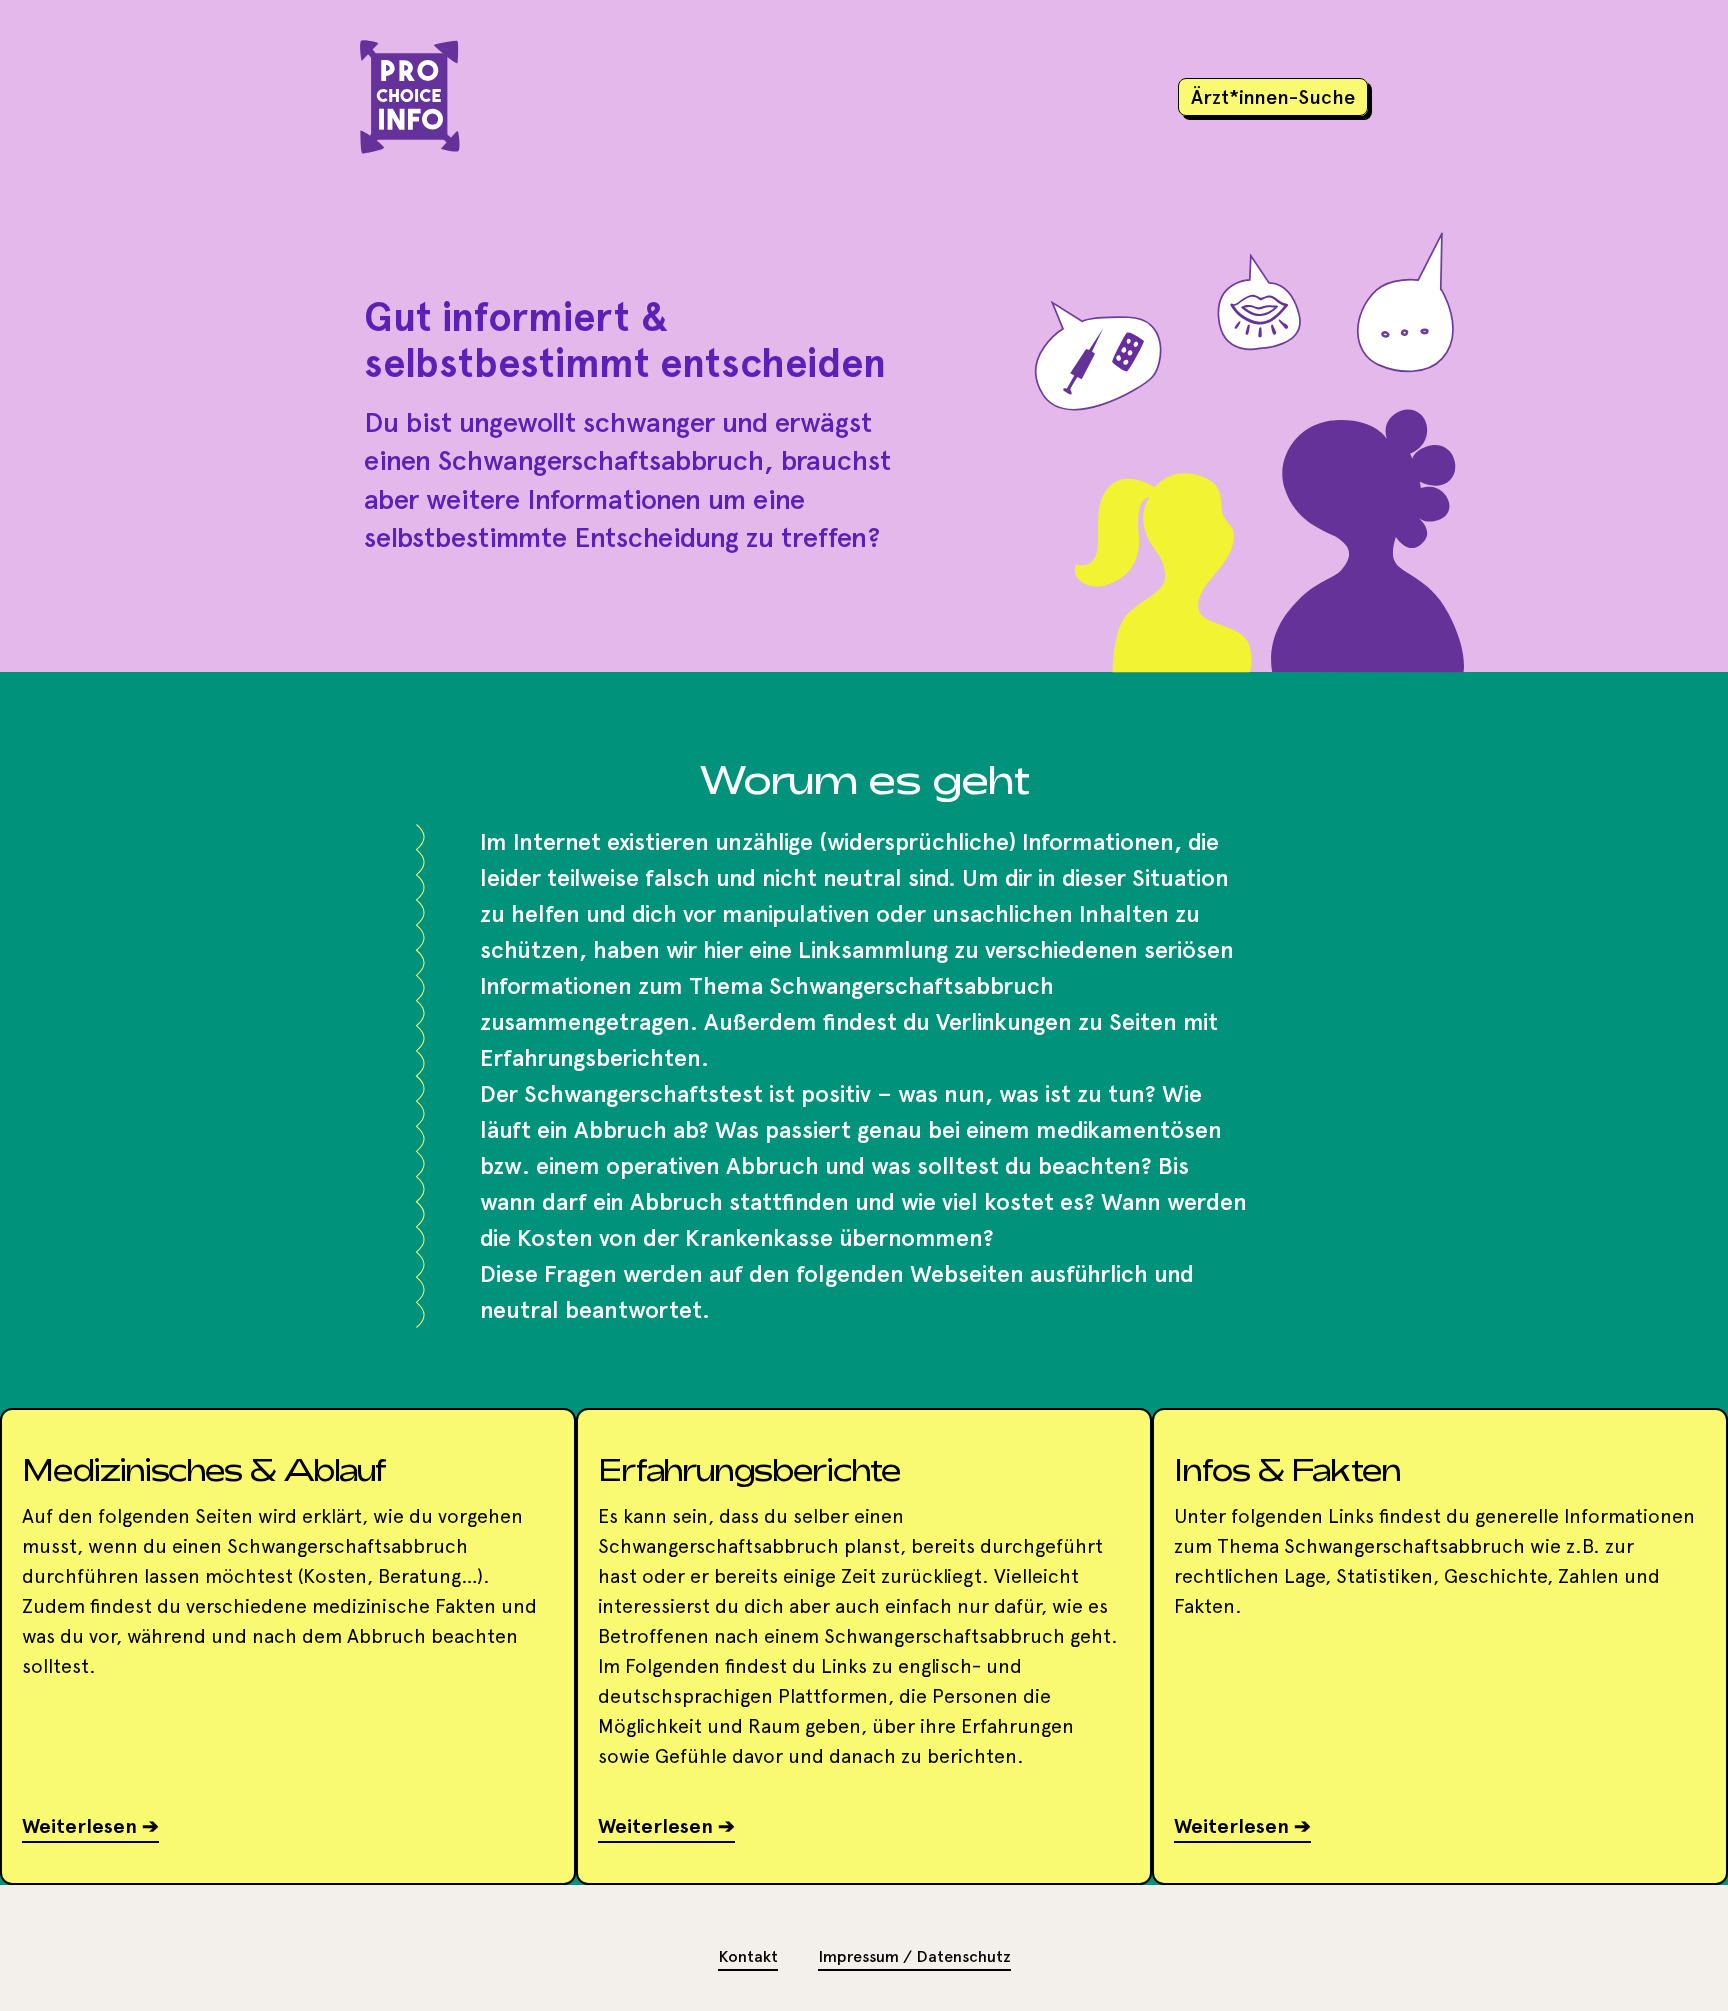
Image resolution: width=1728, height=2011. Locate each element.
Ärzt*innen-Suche (1273, 97)
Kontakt (748, 1956)
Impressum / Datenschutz (914, 1956)
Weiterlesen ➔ (90, 1826)
